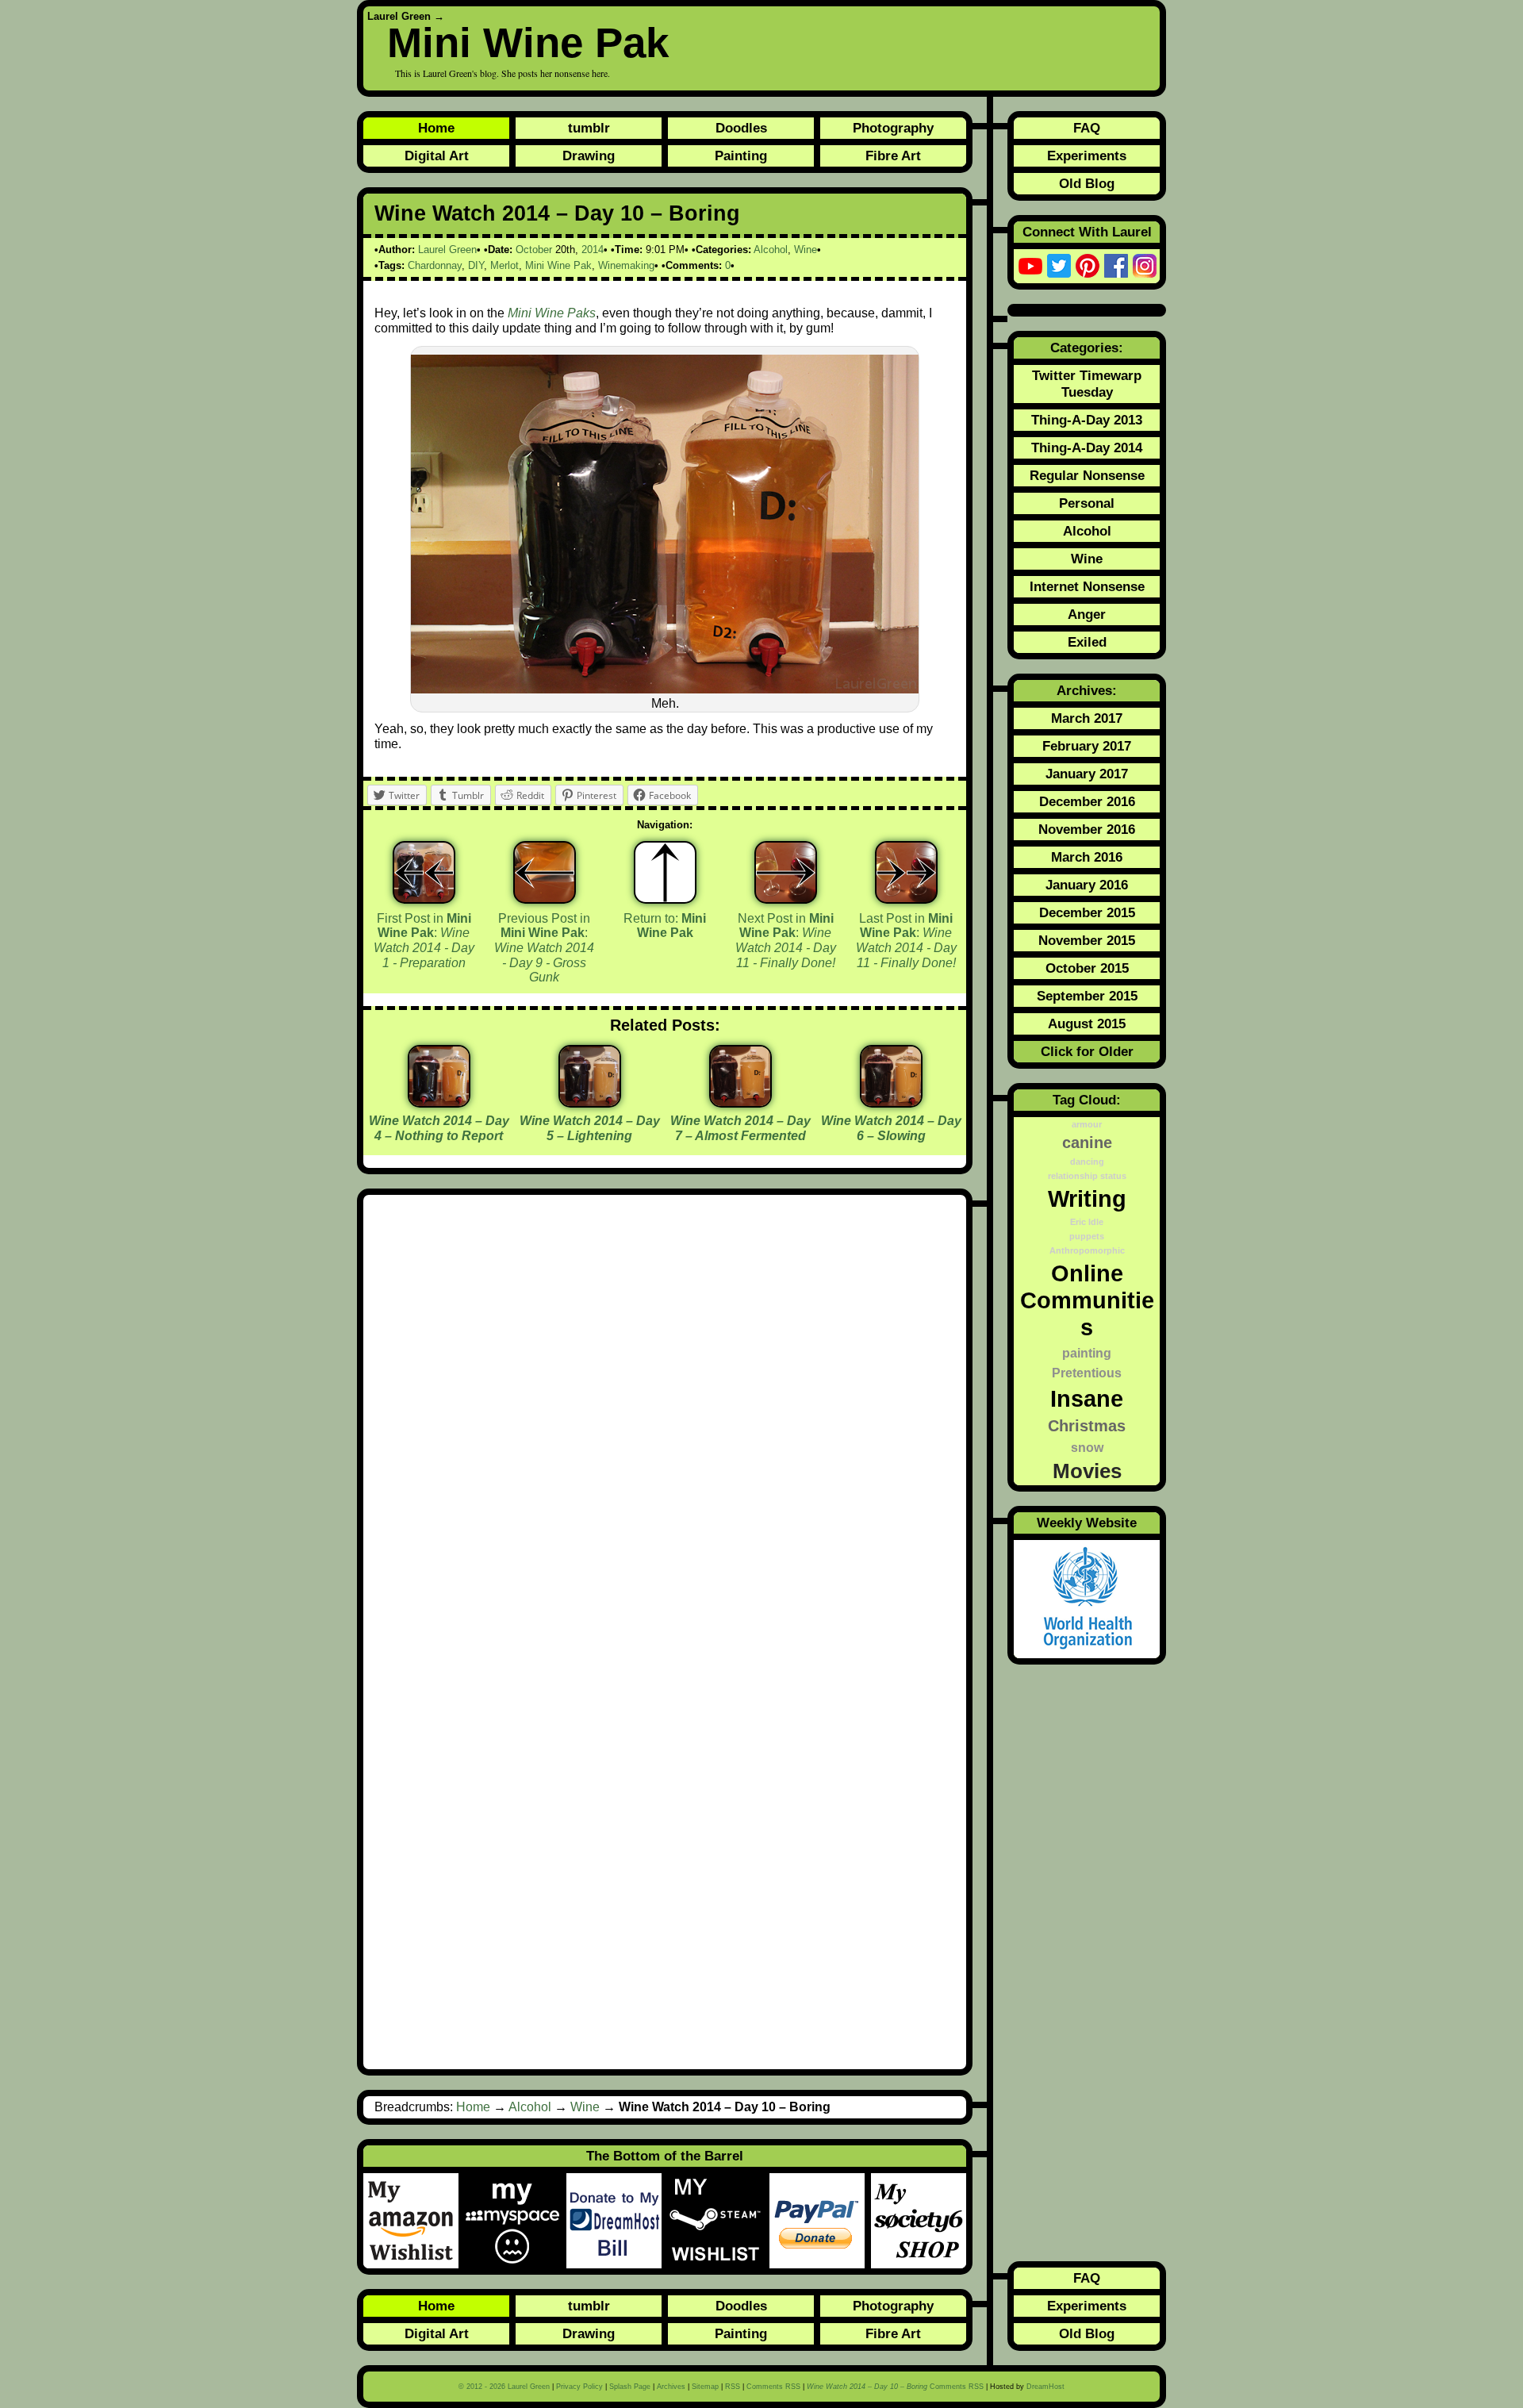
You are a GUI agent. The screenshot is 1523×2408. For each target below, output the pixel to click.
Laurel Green (399, 16)
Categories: (1087, 348)
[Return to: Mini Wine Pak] (665, 872)
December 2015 (1087, 912)
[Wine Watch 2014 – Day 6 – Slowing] (891, 1102)
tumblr (589, 128)
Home (436, 128)
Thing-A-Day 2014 (1087, 447)
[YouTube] (1030, 266)
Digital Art (437, 156)
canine (1087, 1143)
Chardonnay (435, 265)
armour (1087, 1124)
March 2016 (1087, 857)
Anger (1087, 614)
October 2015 (1087, 968)
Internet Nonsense (1087, 586)
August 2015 (1087, 1023)
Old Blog (1087, 183)
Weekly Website (1087, 1523)
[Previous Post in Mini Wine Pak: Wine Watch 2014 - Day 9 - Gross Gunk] (545, 872)
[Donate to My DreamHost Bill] (617, 2221)
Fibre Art (893, 156)
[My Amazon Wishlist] (414, 2221)
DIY (476, 265)
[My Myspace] (516, 2221)
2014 (593, 250)
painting (1087, 1353)
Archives (671, 2387)
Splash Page (630, 2387)
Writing (1087, 1198)
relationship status (1087, 1176)
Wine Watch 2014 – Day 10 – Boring (557, 213)
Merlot (504, 265)
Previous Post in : (544, 948)
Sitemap (705, 2387)
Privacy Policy (579, 2387)
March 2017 (1087, 718)
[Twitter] (1059, 266)
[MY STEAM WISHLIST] (719, 2221)
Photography (893, 128)
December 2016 (1087, 801)
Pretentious (1087, 1373)
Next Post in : (786, 941)
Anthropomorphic (1087, 1250)
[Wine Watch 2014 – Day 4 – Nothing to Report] (439, 1102)
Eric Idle (1087, 1222)
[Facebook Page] (1116, 266)
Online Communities (1087, 1300)
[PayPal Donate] (820, 2221)
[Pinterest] (1088, 266)
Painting (741, 156)
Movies (1087, 1471)
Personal (1087, 503)
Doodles (741, 128)
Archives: (1087, 690)
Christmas (1087, 1426)
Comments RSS (773, 2387)
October (534, 250)
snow (1087, 1447)
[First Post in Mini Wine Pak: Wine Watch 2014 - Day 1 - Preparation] (424, 872)
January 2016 (1087, 885)
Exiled (1087, 642)
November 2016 (1087, 829)
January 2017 (1087, 774)
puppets (1087, 1236)
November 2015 (1087, 940)
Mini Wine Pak (528, 42)
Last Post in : (906, 941)
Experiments (1087, 156)
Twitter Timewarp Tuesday (1087, 384)
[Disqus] (665, 1419)
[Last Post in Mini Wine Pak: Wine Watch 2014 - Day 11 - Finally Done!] (906, 872)
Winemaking (626, 265)
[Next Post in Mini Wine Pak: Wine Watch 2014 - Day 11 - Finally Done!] (786, 872)
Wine (806, 250)
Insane (1087, 1398)
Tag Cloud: (1087, 1100)
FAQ (1087, 128)
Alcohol (771, 250)
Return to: (665, 926)
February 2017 (1087, 746)
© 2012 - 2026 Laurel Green (504, 2387)
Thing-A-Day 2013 (1087, 420)
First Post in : (424, 941)
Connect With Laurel (1087, 232)
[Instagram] (1145, 266)
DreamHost (1045, 2387)
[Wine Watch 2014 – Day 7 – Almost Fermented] (740, 1102)
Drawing (589, 156)
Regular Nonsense (1087, 475)
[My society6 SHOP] (919, 2221)
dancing (1087, 1162)
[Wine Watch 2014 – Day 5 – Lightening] (590, 1102)
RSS (733, 2387)
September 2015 (1087, 996)
